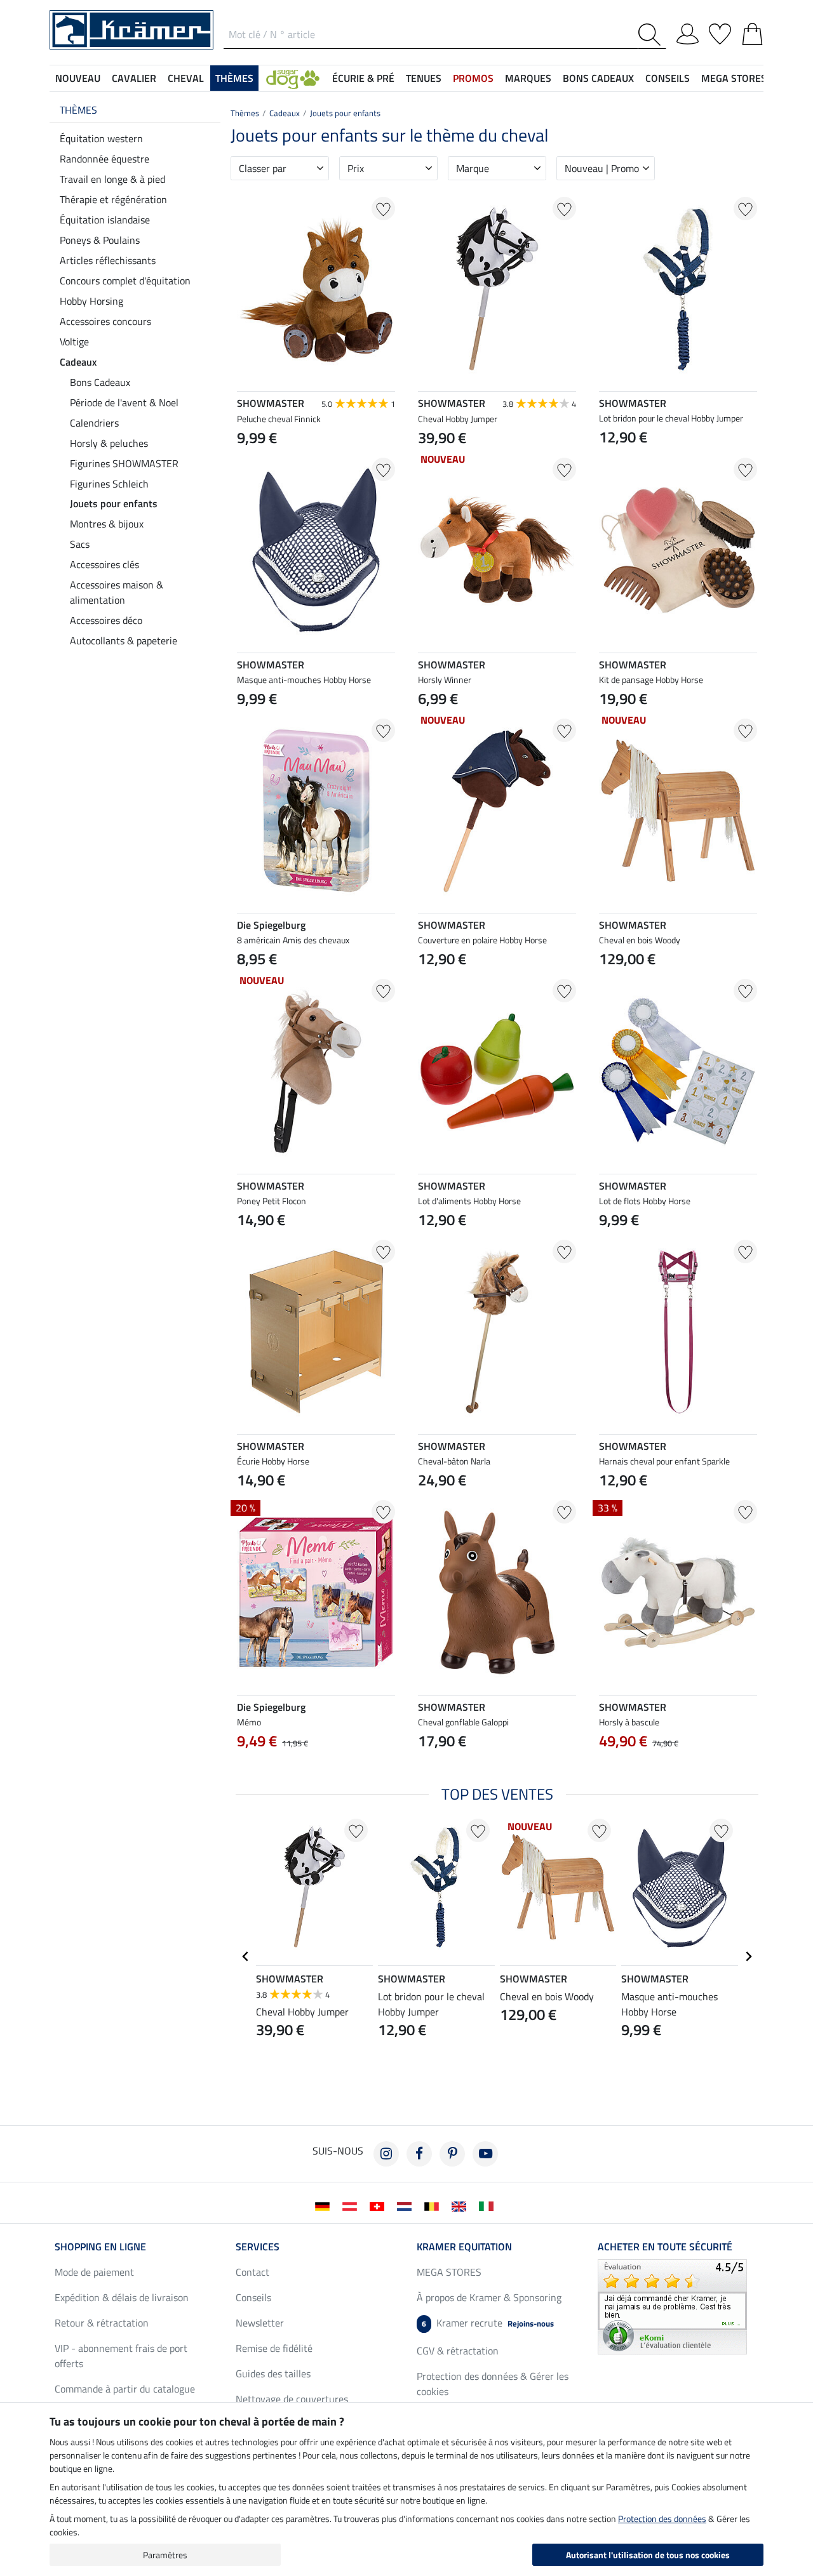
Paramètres (165, 2555)
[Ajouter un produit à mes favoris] (383, 209)
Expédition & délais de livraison (122, 2297)
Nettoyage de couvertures (292, 2399)
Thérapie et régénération (113, 199)
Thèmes (78, 110)
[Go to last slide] (246, 1956)
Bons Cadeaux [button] (598, 78)
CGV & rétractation (458, 2351)
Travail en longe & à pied (112, 179)
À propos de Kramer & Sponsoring (489, 2297)
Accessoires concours (105, 321)
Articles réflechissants (108, 260)
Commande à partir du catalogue (125, 2389)
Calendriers (94, 423)
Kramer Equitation (464, 2247)
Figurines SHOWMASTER (124, 463)
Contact (252, 2272)
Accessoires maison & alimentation (117, 592)
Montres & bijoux (107, 524)
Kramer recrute (488, 2323)
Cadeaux (78, 362)
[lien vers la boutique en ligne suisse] (380, 2205)
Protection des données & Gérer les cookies (493, 2384)
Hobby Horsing (91, 301)
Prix (356, 168)
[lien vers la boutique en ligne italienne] (489, 2205)
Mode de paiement (94, 2272)
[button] (293, 78)
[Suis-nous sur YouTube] (485, 2154)
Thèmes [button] (234, 78)
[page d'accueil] (131, 29)
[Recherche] (652, 35)
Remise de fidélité (274, 2348)
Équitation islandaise (105, 220)
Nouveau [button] (78, 78)
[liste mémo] (720, 32)
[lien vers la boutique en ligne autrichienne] (352, 2205)
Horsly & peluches (109, 443)
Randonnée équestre (104, 159)
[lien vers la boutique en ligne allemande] (325, 2205)
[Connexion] (688, 32)
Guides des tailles (273, 2374)
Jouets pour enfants (114, 503)
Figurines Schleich (109, 484)
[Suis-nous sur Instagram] (386, 2154)
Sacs (80, 544)
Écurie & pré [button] (363, 78)
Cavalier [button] (134, 78)
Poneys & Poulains (100, 240)
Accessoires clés (104, 564)
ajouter (316, 1772)
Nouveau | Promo (602, 168)
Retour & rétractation (102, 2323)
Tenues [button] (424, 78)
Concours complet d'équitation (125, 281)
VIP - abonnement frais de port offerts (121, 2356)
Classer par (263, 168)
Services (258, 2247)
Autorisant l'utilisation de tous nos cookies (648, 2555)
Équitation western (101, 138)
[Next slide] (566, 1770)
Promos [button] (473, 78)
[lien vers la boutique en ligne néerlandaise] (407, 2205)
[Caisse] (752, 32)
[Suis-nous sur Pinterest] (452, 2154)
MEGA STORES (734, 78)
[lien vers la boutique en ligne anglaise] (461, 2205)
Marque (473, 168)
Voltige (74, 342)
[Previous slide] (428, 1770)
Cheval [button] (186, 78)
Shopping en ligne (100, 2247)
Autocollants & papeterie (124, 641)
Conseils (253, 2297)
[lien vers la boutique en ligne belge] (434, 2205)
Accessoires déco (106, 620)
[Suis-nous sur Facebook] (419, 2154)
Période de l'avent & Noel (124, 402)
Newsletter (260, 2323)
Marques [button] (528, 78)
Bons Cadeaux (100, 382)
